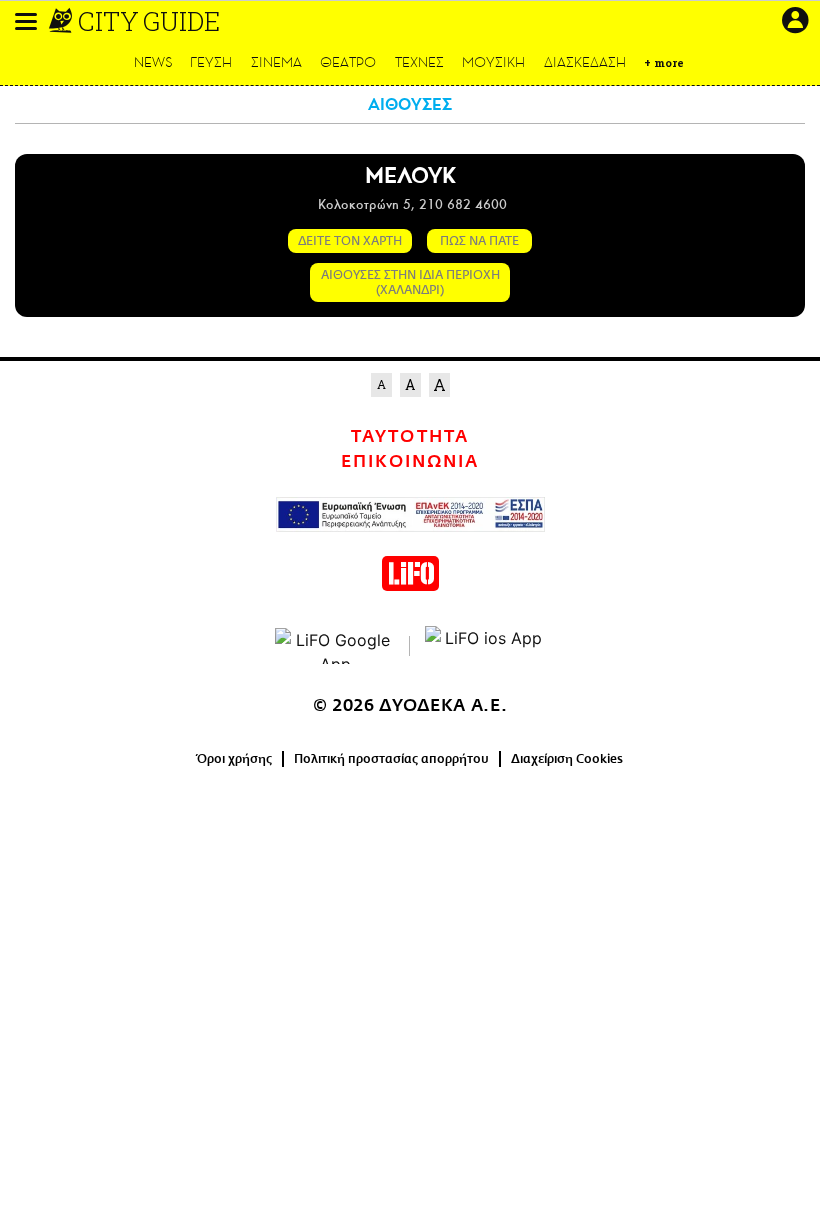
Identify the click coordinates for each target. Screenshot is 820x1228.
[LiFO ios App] (485, 646)
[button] (26, 21)
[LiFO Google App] (335, 646)
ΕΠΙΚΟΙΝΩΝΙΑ (410, 462)
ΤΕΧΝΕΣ (419, 62)
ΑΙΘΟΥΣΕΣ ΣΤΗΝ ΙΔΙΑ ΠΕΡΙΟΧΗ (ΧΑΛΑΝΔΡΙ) (410, 282)
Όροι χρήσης (234, 759)
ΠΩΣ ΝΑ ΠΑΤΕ (479, 241)
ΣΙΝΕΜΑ (276, 62)
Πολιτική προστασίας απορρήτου (391, 759)
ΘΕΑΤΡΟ (348, 62)
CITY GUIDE (149, 21)
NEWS (153, 62)
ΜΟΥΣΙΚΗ (493, 62)
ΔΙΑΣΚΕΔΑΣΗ (585, 62)
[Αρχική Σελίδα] (62, 21)
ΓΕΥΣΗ (211, 62)
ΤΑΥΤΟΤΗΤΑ (409, 437)
